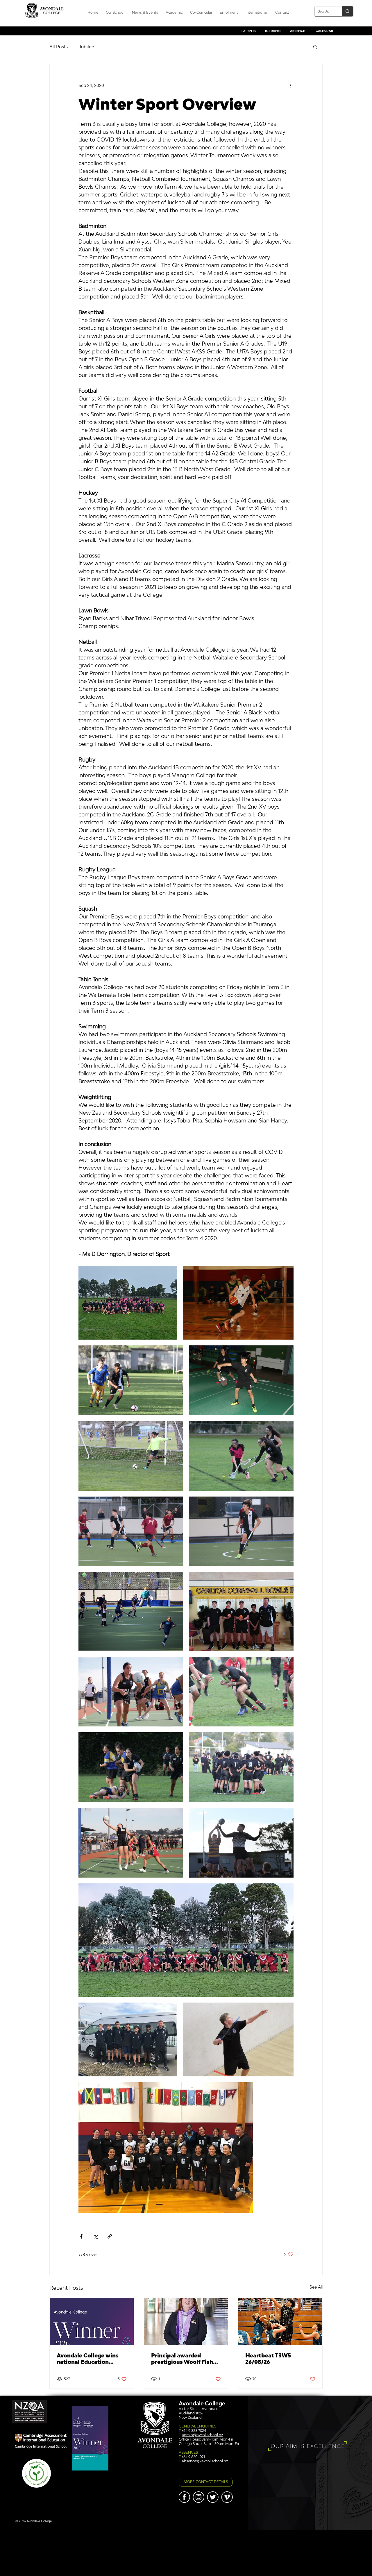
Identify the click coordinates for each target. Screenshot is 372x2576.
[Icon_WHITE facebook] (184, 2497)
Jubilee (87, 47)
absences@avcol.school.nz (205, 2461)
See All (316, 2287)
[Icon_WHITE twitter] (213, 2497)
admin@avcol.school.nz (202, 2435)
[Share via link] (110, 2236)
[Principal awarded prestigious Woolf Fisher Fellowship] (186, 2321)
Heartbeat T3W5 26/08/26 (268, 2359)
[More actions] (290, 85)
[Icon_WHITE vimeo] (227, 2497)
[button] (315, 47)
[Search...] (347, 11)
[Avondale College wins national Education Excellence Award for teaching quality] (92, 2321)
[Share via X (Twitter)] (95, 2236)
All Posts (59, 47)
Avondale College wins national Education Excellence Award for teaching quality (88, 2359)
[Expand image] (128, 1303)
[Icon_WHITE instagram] (199, 2497)
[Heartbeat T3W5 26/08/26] (280, 2321)
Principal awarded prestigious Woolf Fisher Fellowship (185, 2359)
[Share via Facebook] (81, 2236)
